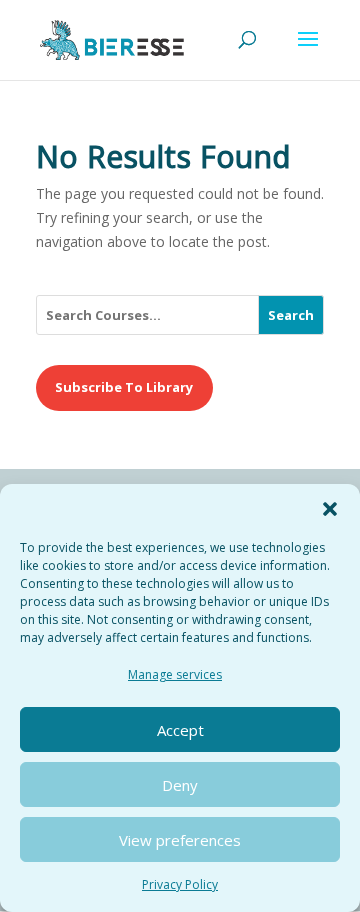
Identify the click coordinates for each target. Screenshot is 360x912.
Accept (180, 730)
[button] (330, 509)
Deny (180, 785)
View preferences (180, 840)
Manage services (175, 674)
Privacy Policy (180, 884)
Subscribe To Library (124, 387)
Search (291, 315)
